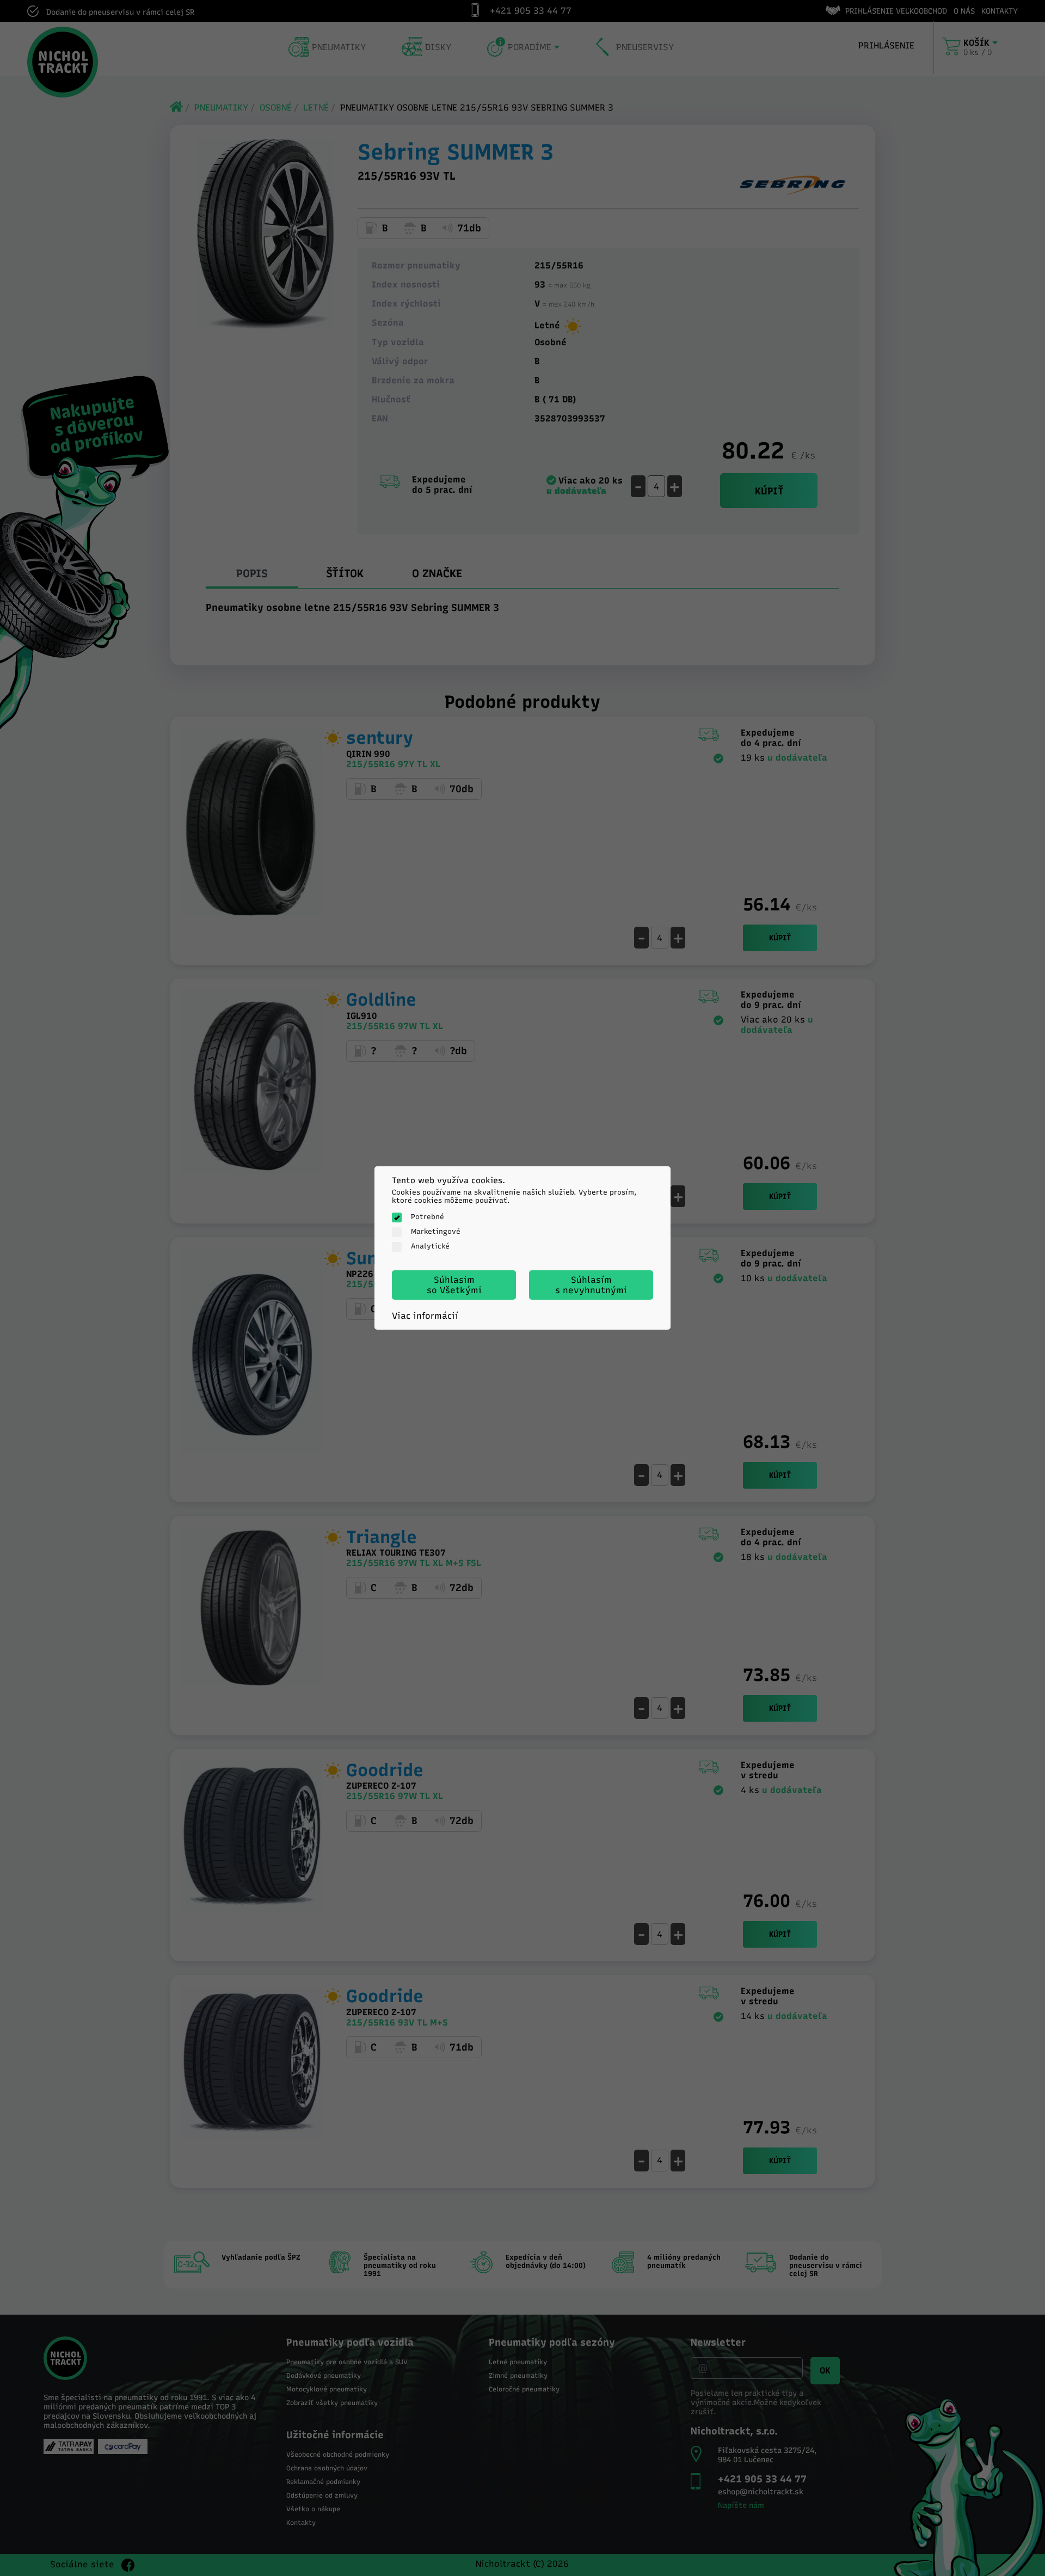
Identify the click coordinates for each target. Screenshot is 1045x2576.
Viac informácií (425, 1316)
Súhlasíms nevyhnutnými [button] (591, 1285)
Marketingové (436, 1231)
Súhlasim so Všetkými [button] (454, 1285)
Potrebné (428, 1217)
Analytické (430, 1246)
